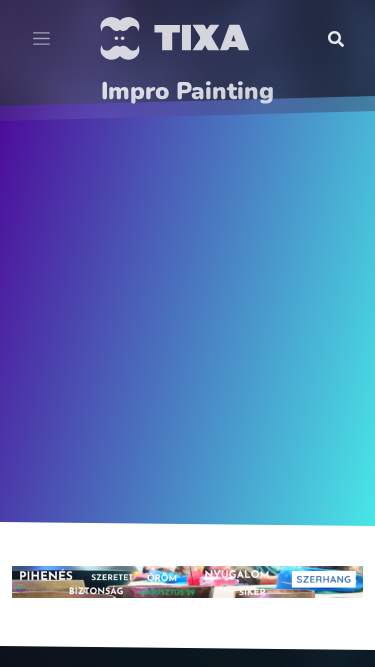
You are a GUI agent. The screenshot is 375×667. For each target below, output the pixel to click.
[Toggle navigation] (41, 39)
